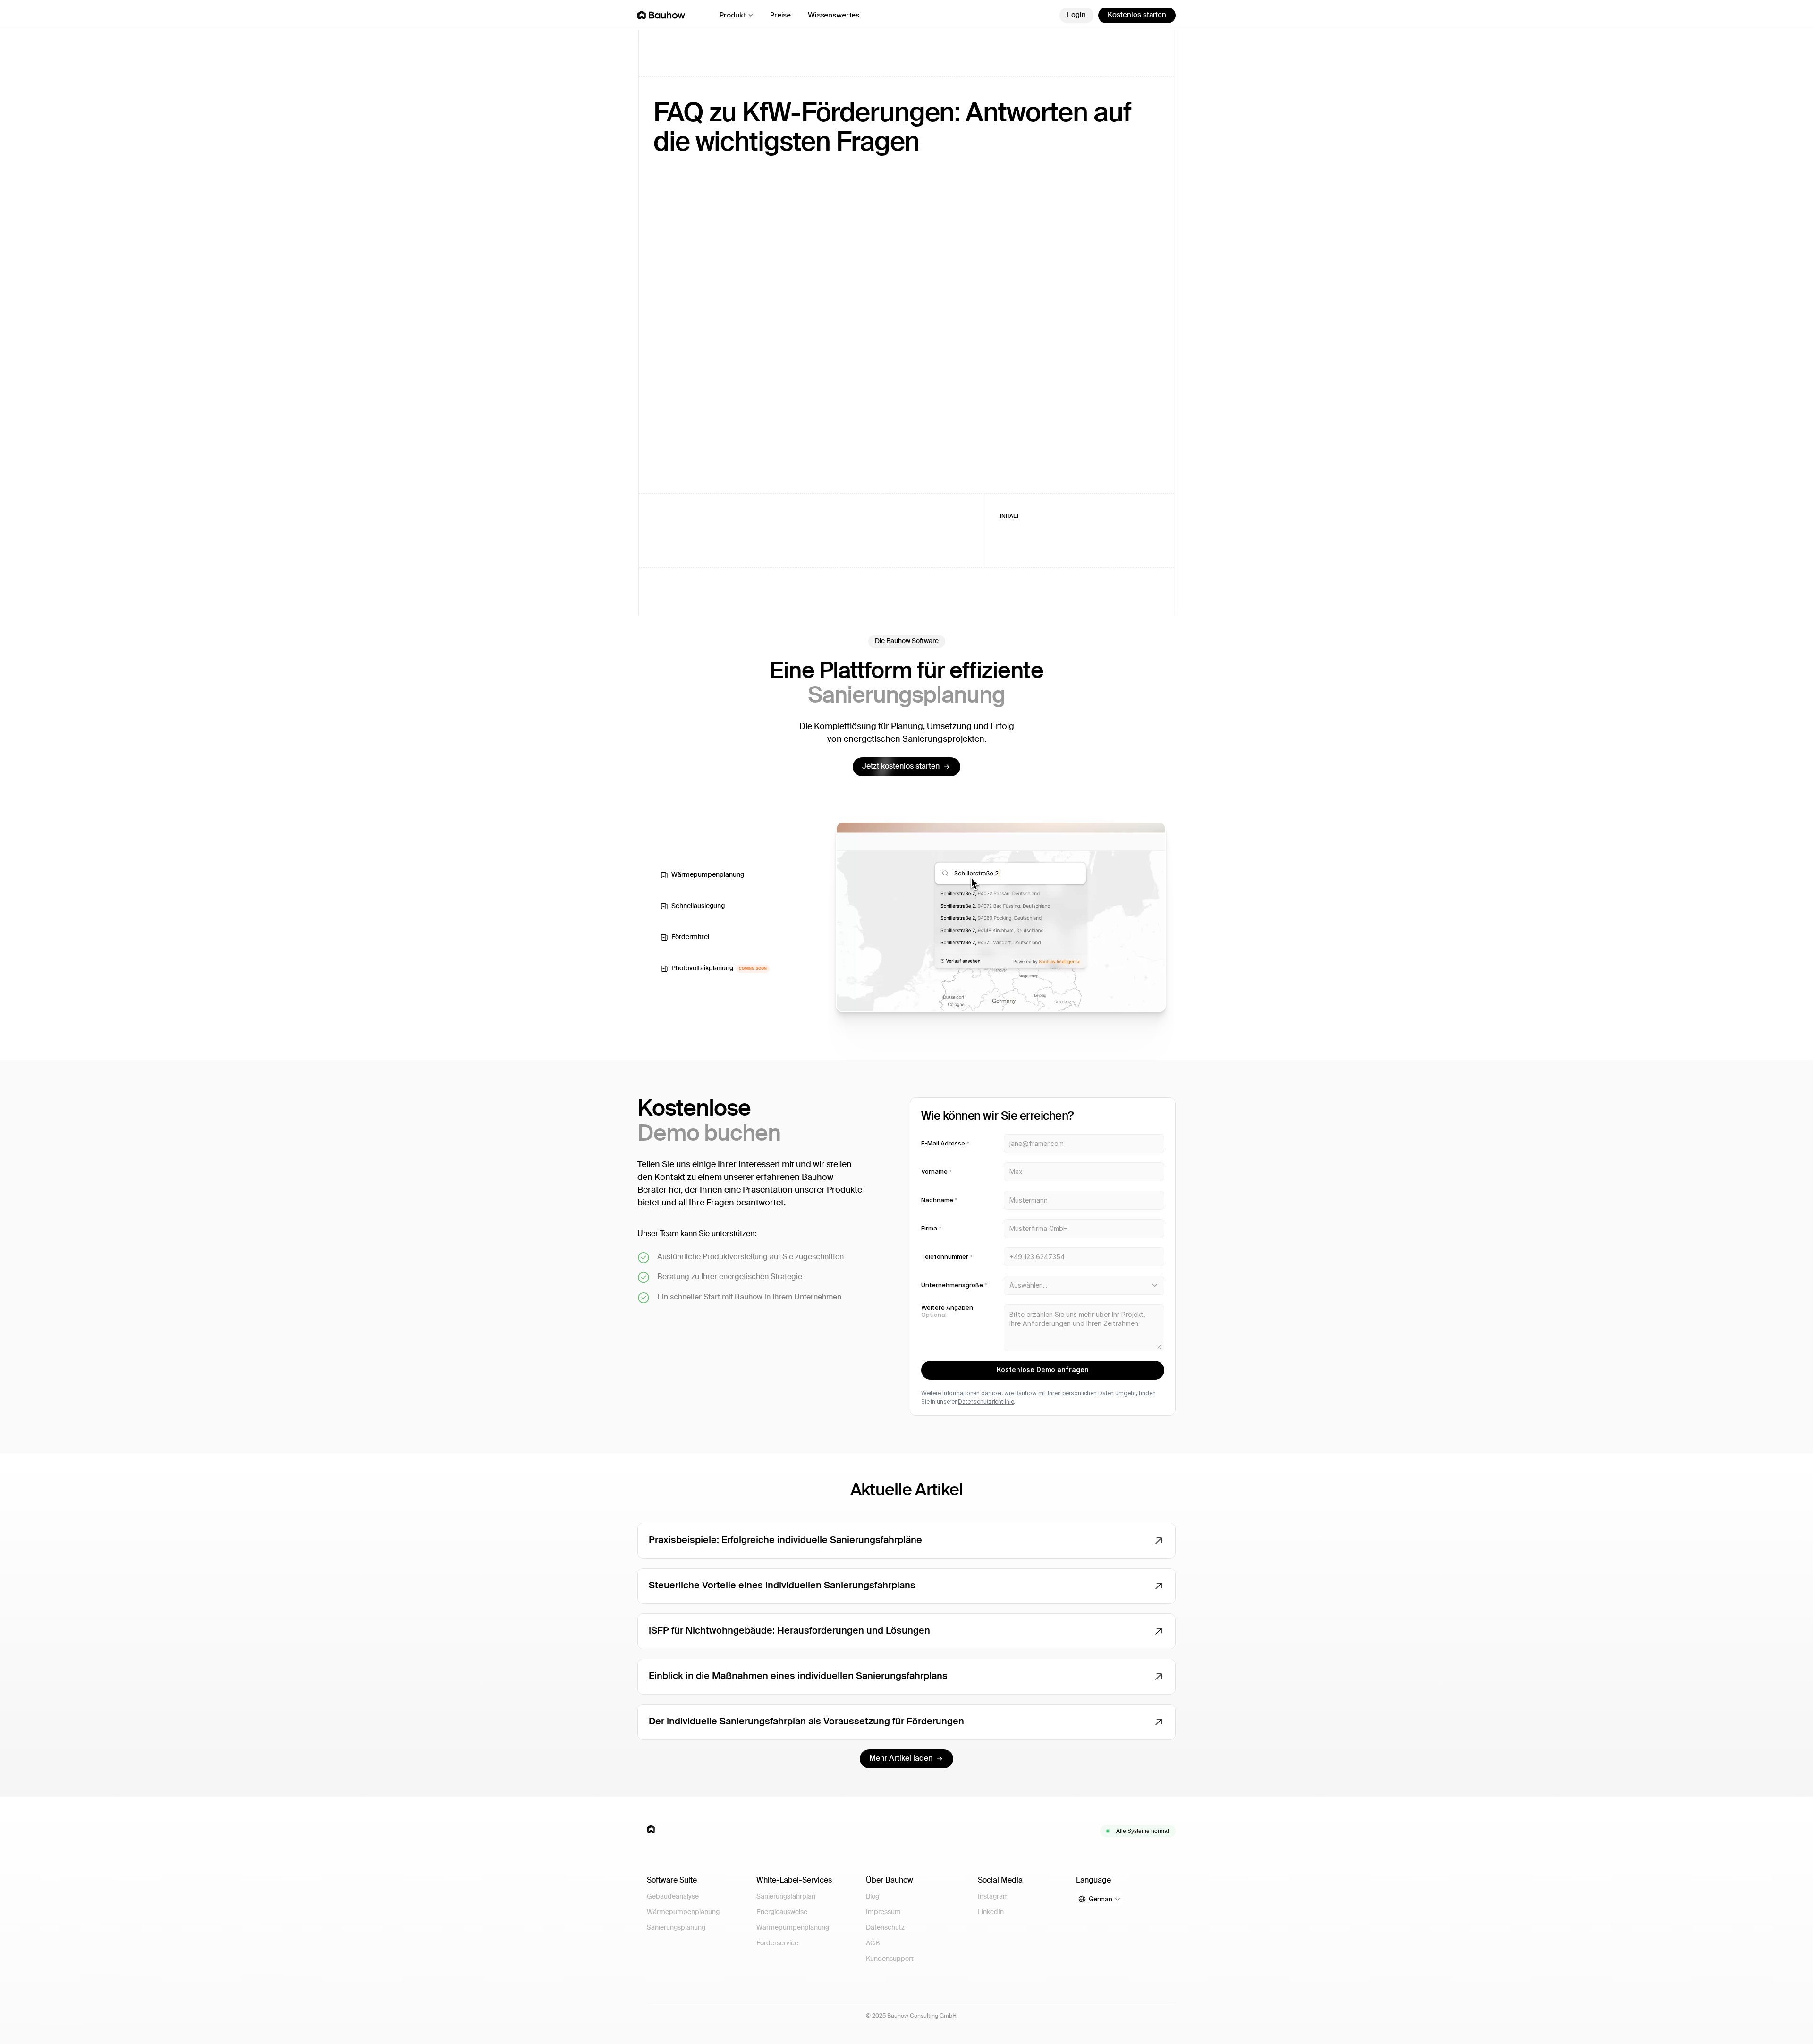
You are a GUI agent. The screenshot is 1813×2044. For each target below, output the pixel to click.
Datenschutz (885, 1928)
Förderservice (777, 1943)
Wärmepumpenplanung (683, 1912)
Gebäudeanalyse (673, 1897)
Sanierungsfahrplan (786, 1897)
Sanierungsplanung (676, 1928)
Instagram (993, 1897)
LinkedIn (991, 1912)
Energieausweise (782, 1912)
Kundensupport (890, 1959)
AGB (873, 1943)
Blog (873, 1897)
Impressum (883, 1912)
